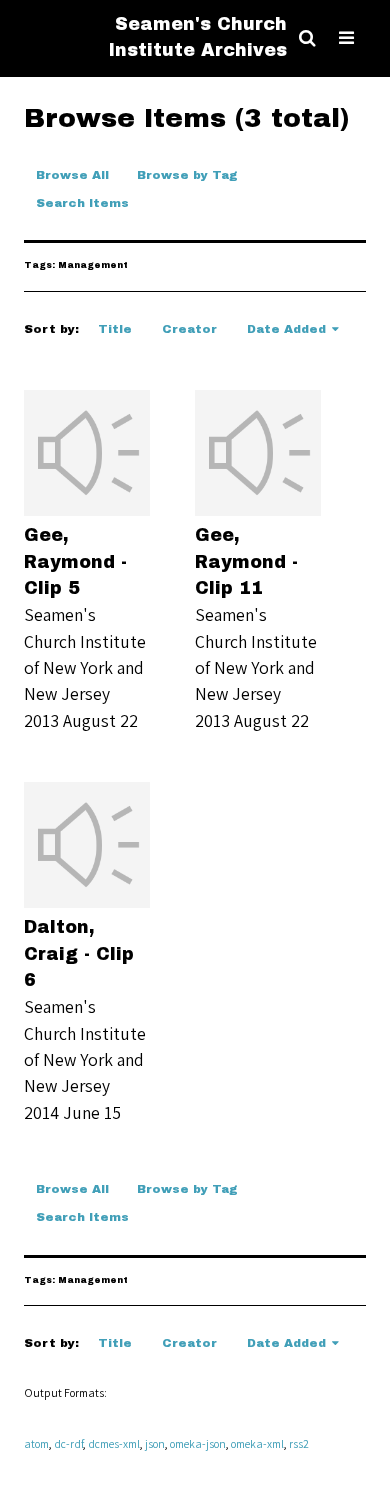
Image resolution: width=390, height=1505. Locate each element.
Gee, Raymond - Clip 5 (75, 562)
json (155, 1443)
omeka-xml (257, 1443)
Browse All (72, 175)
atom (36, 1443)
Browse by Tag (187, 175)
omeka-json (198, 1443)
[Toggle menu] (346, 38)
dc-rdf (68, 1443)
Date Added (286, 329)
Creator (189, 329)
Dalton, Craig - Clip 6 (79, 954)
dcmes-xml (114, 1443)
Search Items (82, 203)
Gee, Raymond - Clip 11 (246, 562)
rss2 (299, 1443)
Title (115, 329)
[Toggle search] (307, 38)
